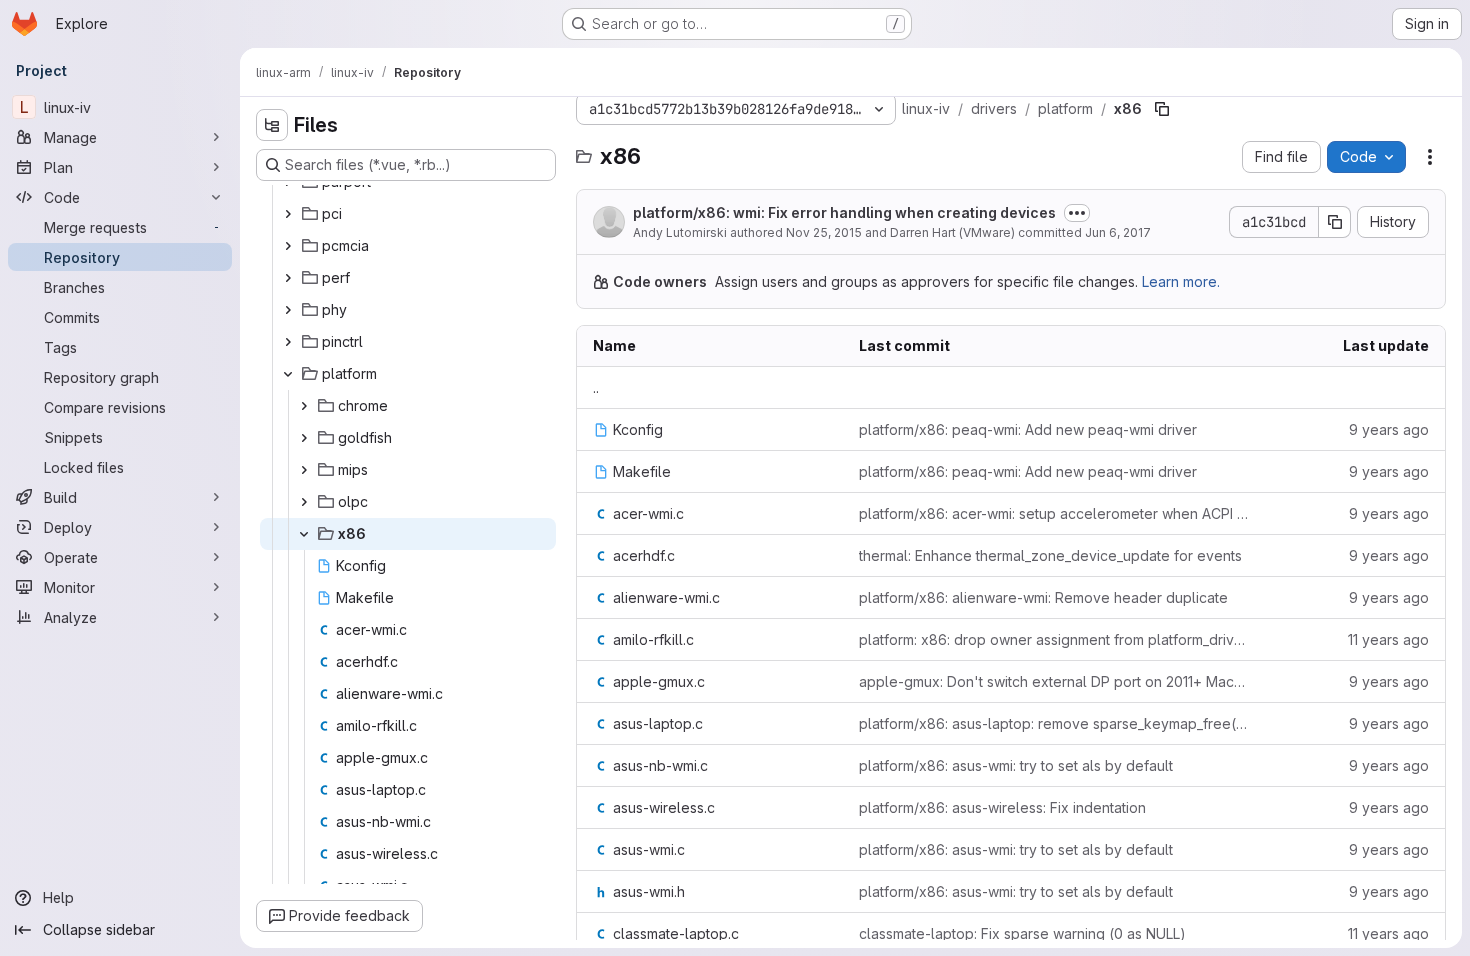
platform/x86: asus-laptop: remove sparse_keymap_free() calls (1054, 723)
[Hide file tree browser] (272, 125)
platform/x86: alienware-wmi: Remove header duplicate (1043, 597)
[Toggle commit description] (1077, 213)
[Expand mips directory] (304, 470)
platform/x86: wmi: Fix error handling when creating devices (844, 212)
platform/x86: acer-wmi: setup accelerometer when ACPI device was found (1054, 513)
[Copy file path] (1162, 109)
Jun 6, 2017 (1118, 232)
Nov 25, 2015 (824, 232)
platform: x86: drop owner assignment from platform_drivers (1054, 639)
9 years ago (1389, 429)
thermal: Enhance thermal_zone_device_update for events (1050, 555)
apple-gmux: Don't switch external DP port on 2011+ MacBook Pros (1054, 681)
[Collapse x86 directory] (304, 534)
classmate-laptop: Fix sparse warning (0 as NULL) (1022, 933)
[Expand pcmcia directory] (288, 246)
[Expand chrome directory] (304, 406)
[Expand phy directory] (288, 310)
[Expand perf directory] (288, 278)
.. (596, 387)
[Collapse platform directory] (288, 374)
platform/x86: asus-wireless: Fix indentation (1002, 807)
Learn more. (1181, 281)
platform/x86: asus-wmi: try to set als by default (1016, 765)
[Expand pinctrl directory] (288, 342)
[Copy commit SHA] (1335, 222)
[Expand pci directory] (288, 214)
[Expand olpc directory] (304, 502)
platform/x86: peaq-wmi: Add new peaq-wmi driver (1028, 429)
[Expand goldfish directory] (304, 438)
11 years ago (1388, 639)
